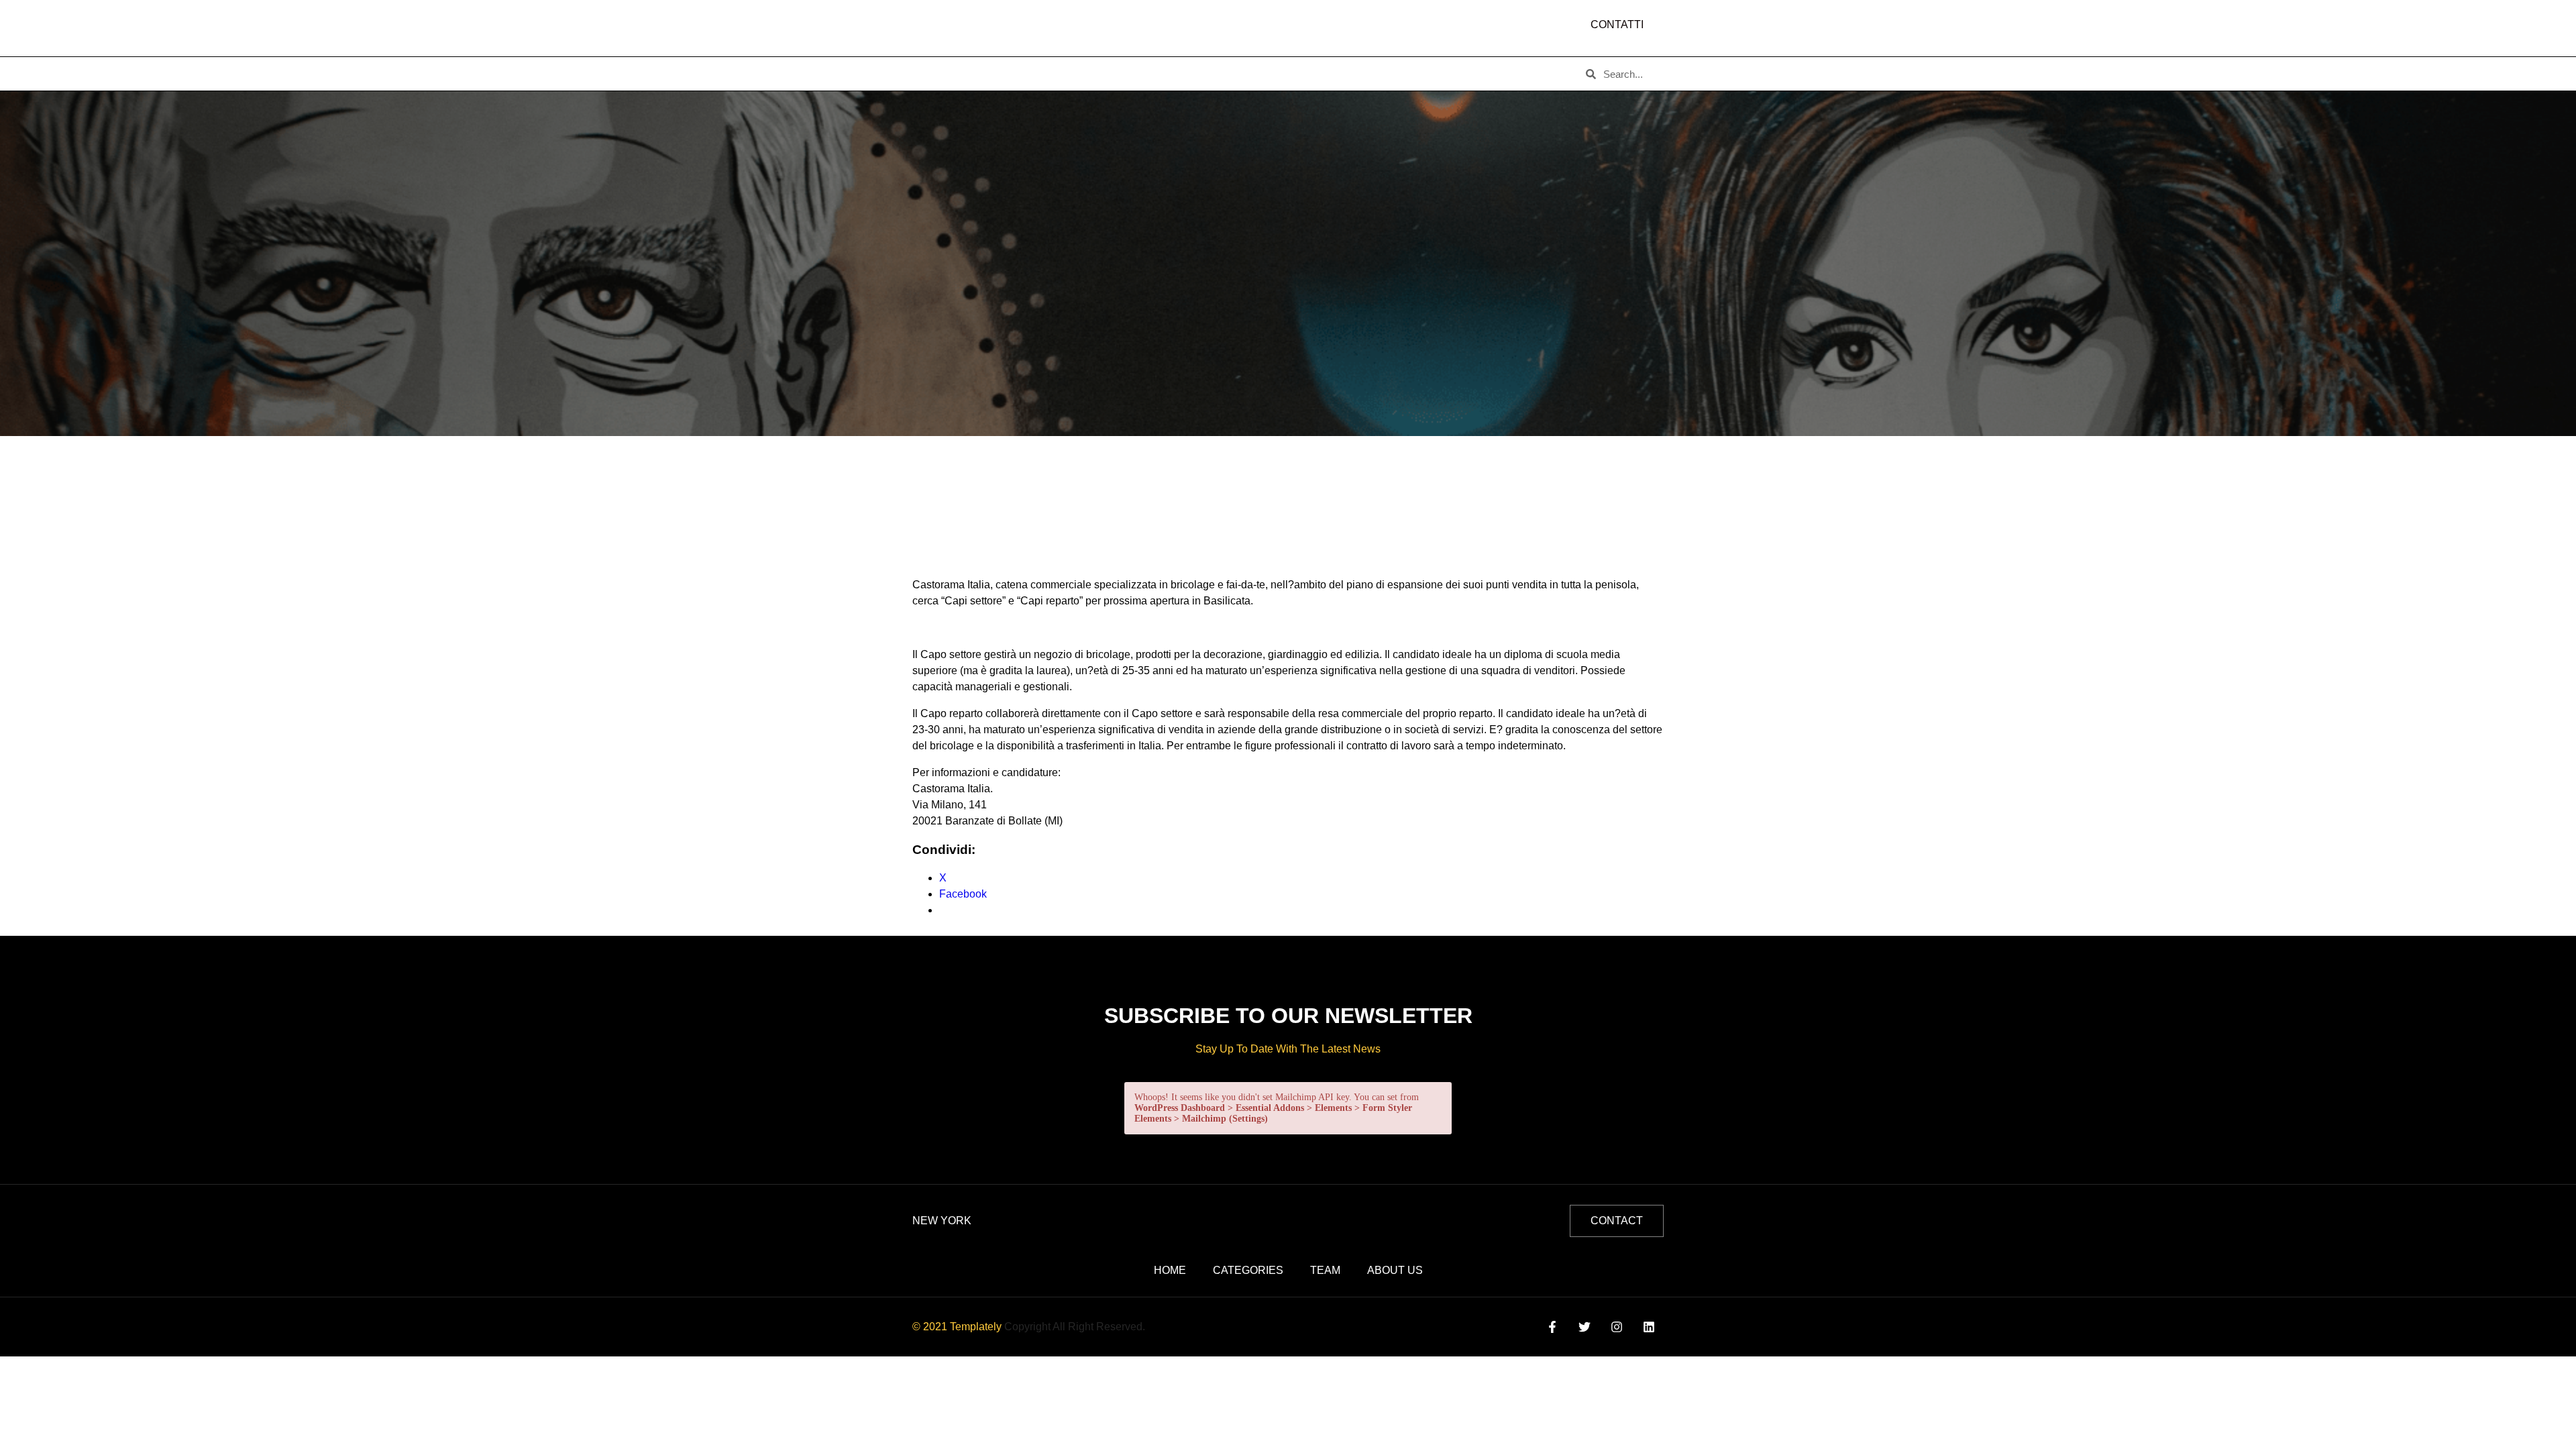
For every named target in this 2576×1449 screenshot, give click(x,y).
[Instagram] (1617, 1327)
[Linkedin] (1649, 1327)
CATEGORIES (1080, 74)
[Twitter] (1584, 1327)
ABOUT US (999, 74)
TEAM (1151, 74)
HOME (933, 74)
